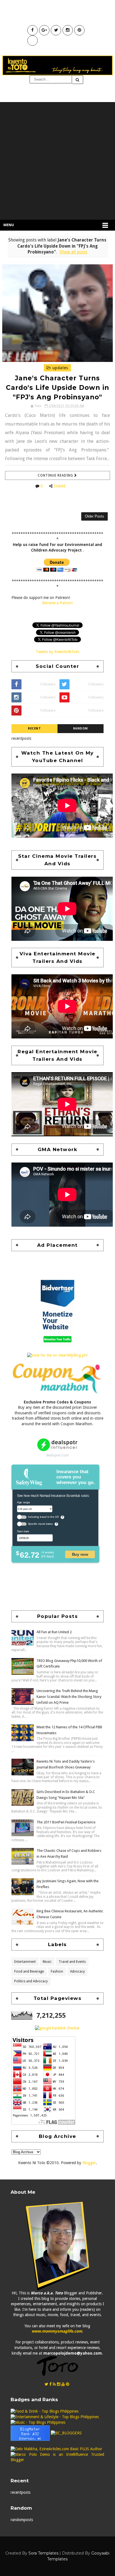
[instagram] (59, 2384)
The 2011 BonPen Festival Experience (66, 1822)
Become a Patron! (57, 603)
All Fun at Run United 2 (54, 1632)
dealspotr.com (57, 1455)
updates (60, 368)
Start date (23, 1531)
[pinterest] (68, 2384)
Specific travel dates (40, 1524)
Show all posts (73, 252)
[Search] (78, 80)
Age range (23, 1502)
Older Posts (94, 516)
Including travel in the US (43, 1517)
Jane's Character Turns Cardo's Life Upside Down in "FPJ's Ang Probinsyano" (57, 388)
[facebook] (51, 2384)
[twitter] (46, 2384)
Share (60, 486)
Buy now (80, 1554)
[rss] (54, 2384)
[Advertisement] (57, 160)
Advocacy (77, 1971)
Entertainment (25, 1962)
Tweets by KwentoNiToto (57, 652)
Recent (34, 728)
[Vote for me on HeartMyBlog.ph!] (57, 1355)
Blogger (89, 2163)
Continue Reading (56, 475)
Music (47, 1962)
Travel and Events (72, 1962)
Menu (9, 225)
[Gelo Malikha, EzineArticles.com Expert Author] (56, 2449)
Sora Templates (43, 2553)
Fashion (57, 1971)
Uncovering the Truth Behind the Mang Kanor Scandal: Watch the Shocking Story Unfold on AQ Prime (69, 1697)
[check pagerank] (57, 2028)
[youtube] (63, 2384)
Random (81, 728)
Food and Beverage (29, 1971)
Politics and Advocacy (31, 1981)
